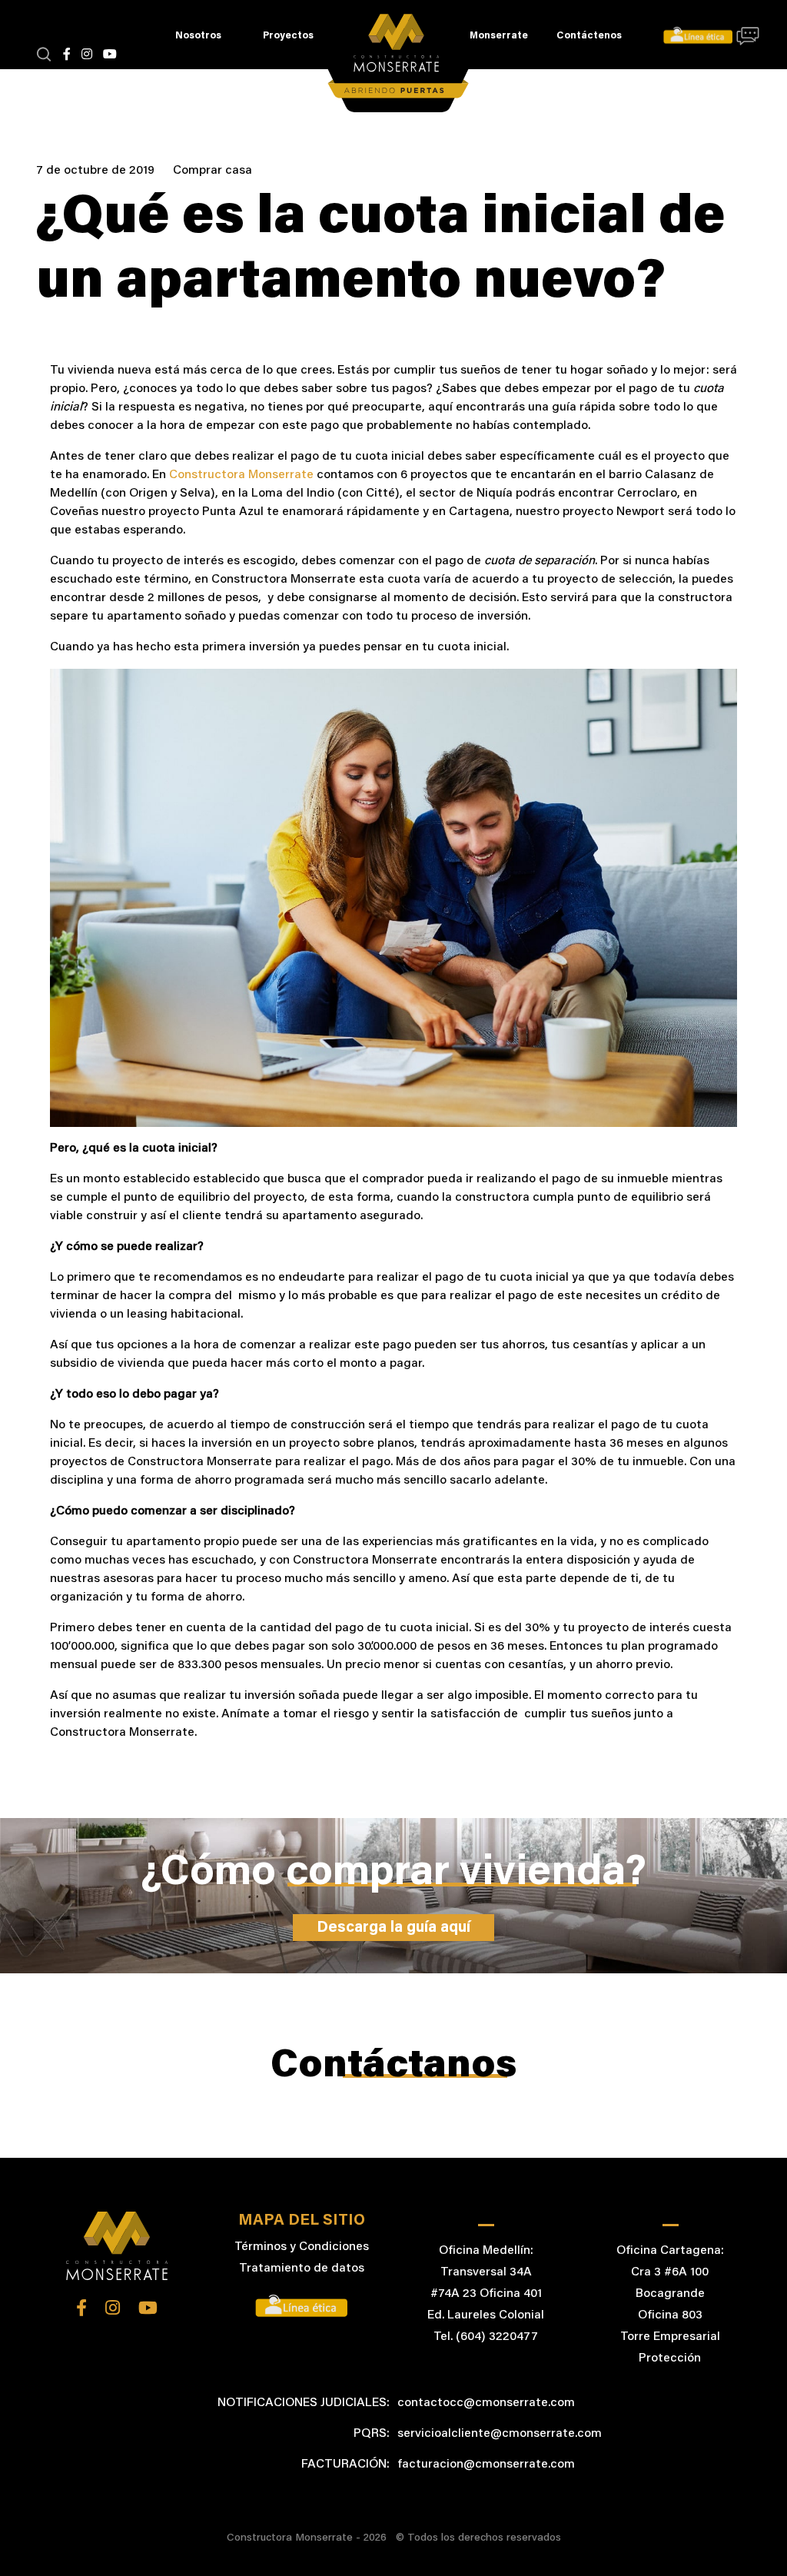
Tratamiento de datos (302, 2269)
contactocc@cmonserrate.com (486, 2403)
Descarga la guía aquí (393, 1928)
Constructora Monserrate (241, 475)
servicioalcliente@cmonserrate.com (500, 2434)
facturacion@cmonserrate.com (486, 2465)
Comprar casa (213, 171)
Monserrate (499, 36)
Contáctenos (589, 36)
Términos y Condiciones (302, 2247)
